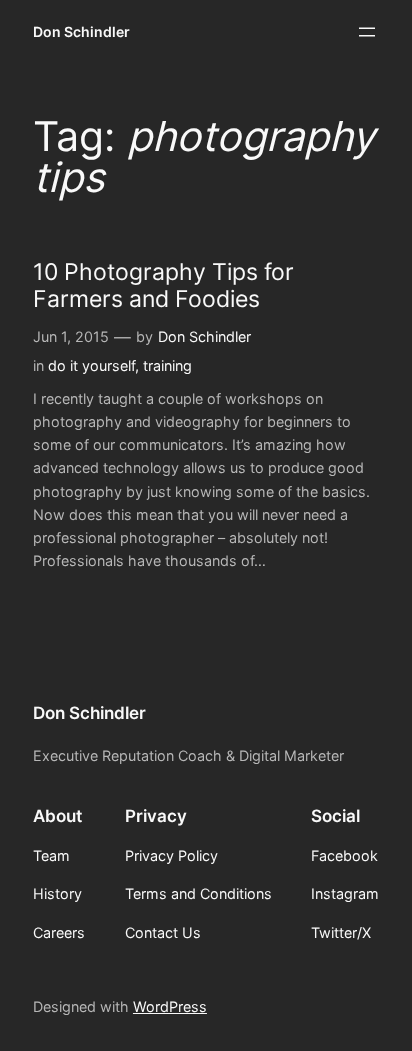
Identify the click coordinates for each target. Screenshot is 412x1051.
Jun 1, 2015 (71, 336)
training (167, 365)
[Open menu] (367, 32)
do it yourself (91, 365)
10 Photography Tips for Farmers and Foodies (163, 286)
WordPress (170, 1006)
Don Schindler (81, 31)
